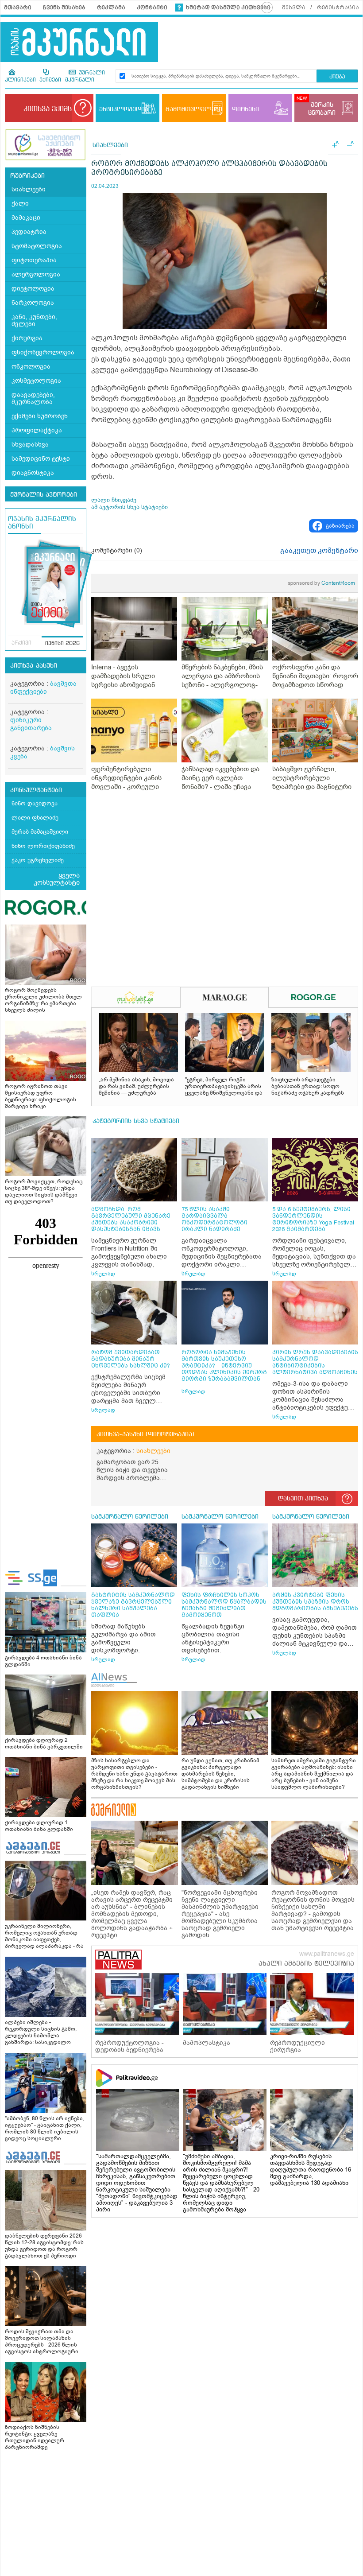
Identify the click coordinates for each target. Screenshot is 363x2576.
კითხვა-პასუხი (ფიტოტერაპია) (145, 1434)
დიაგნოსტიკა (33, 473)
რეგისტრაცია (338, 8)
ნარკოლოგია (33, 303)
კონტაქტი (152, 8)
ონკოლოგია (31, 367)
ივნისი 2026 (62, 644)
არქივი (21, 643)
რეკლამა (111, 8)
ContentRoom (321, 583)
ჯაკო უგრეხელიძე (38, 860)
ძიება (337, 77)
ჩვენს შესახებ (64, 8)
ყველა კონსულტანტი (57, 879)
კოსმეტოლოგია (36, 381)
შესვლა (294, 8)
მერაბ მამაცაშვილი (40, 832)
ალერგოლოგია (36, 274)
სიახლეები (29, 189)
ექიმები (50, 80)
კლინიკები (20, 80)
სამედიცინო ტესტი (41, 459)
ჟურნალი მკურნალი (85, 77)
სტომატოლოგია (37, 246)
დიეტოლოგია (33, 289)
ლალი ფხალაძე (35, 818)
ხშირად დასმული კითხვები (228, 8)
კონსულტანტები (36, 790)
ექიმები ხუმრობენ (40, 416)
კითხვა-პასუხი (34, 666)
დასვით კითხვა (303, 1499)
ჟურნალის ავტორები (44, 495)
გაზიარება (340, 526)
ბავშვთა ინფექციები (43, 688)
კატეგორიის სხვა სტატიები (136, 1121)
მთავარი (18, 8)
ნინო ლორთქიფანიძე (43, 846)
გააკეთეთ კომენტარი (319, 551)
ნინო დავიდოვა (35, 803)
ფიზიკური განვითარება (31, 724)
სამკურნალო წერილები (130, 1517)
